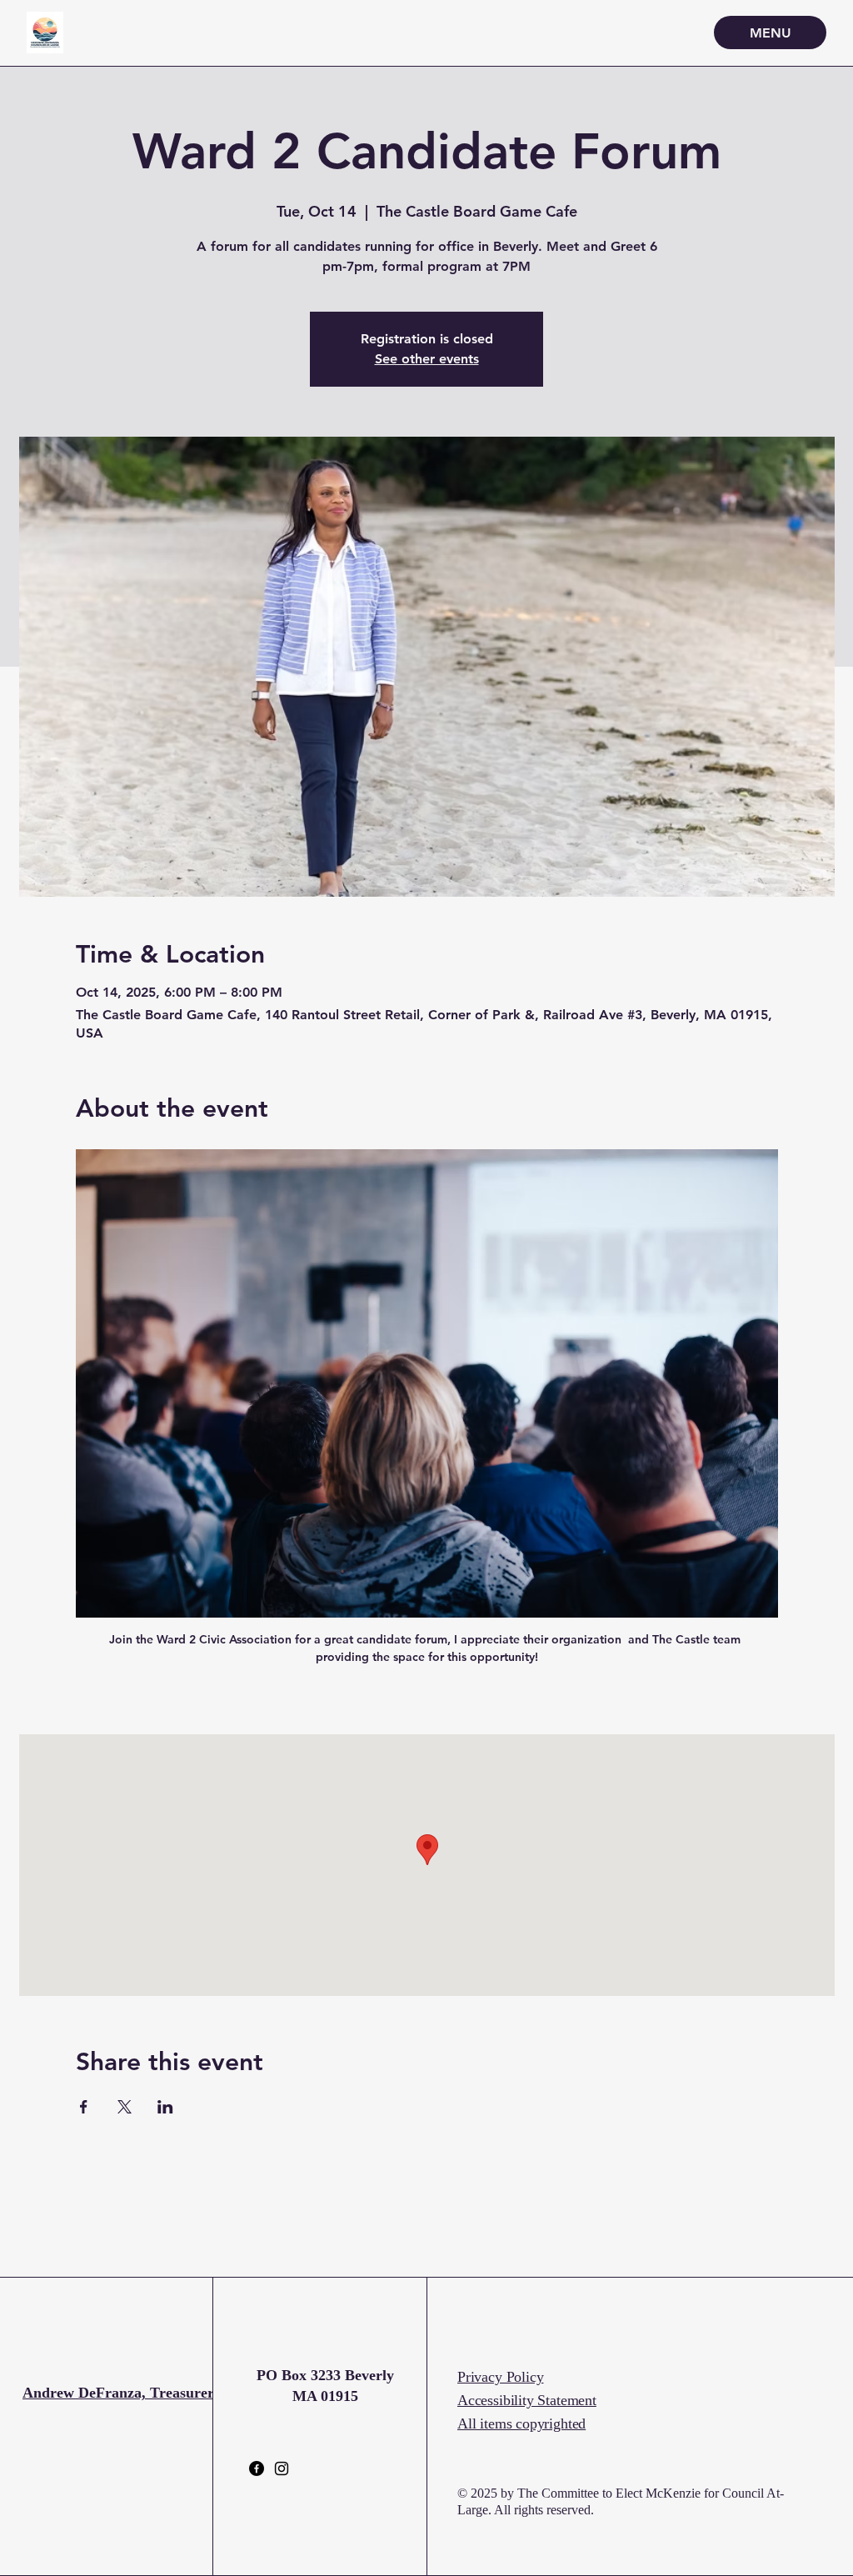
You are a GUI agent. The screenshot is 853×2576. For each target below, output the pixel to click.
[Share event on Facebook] (84, 2107)
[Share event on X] (125, 2107)
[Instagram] (282, 2468)
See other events (427, 359)
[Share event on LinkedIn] (165, 2107)
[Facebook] (257, 2468)
